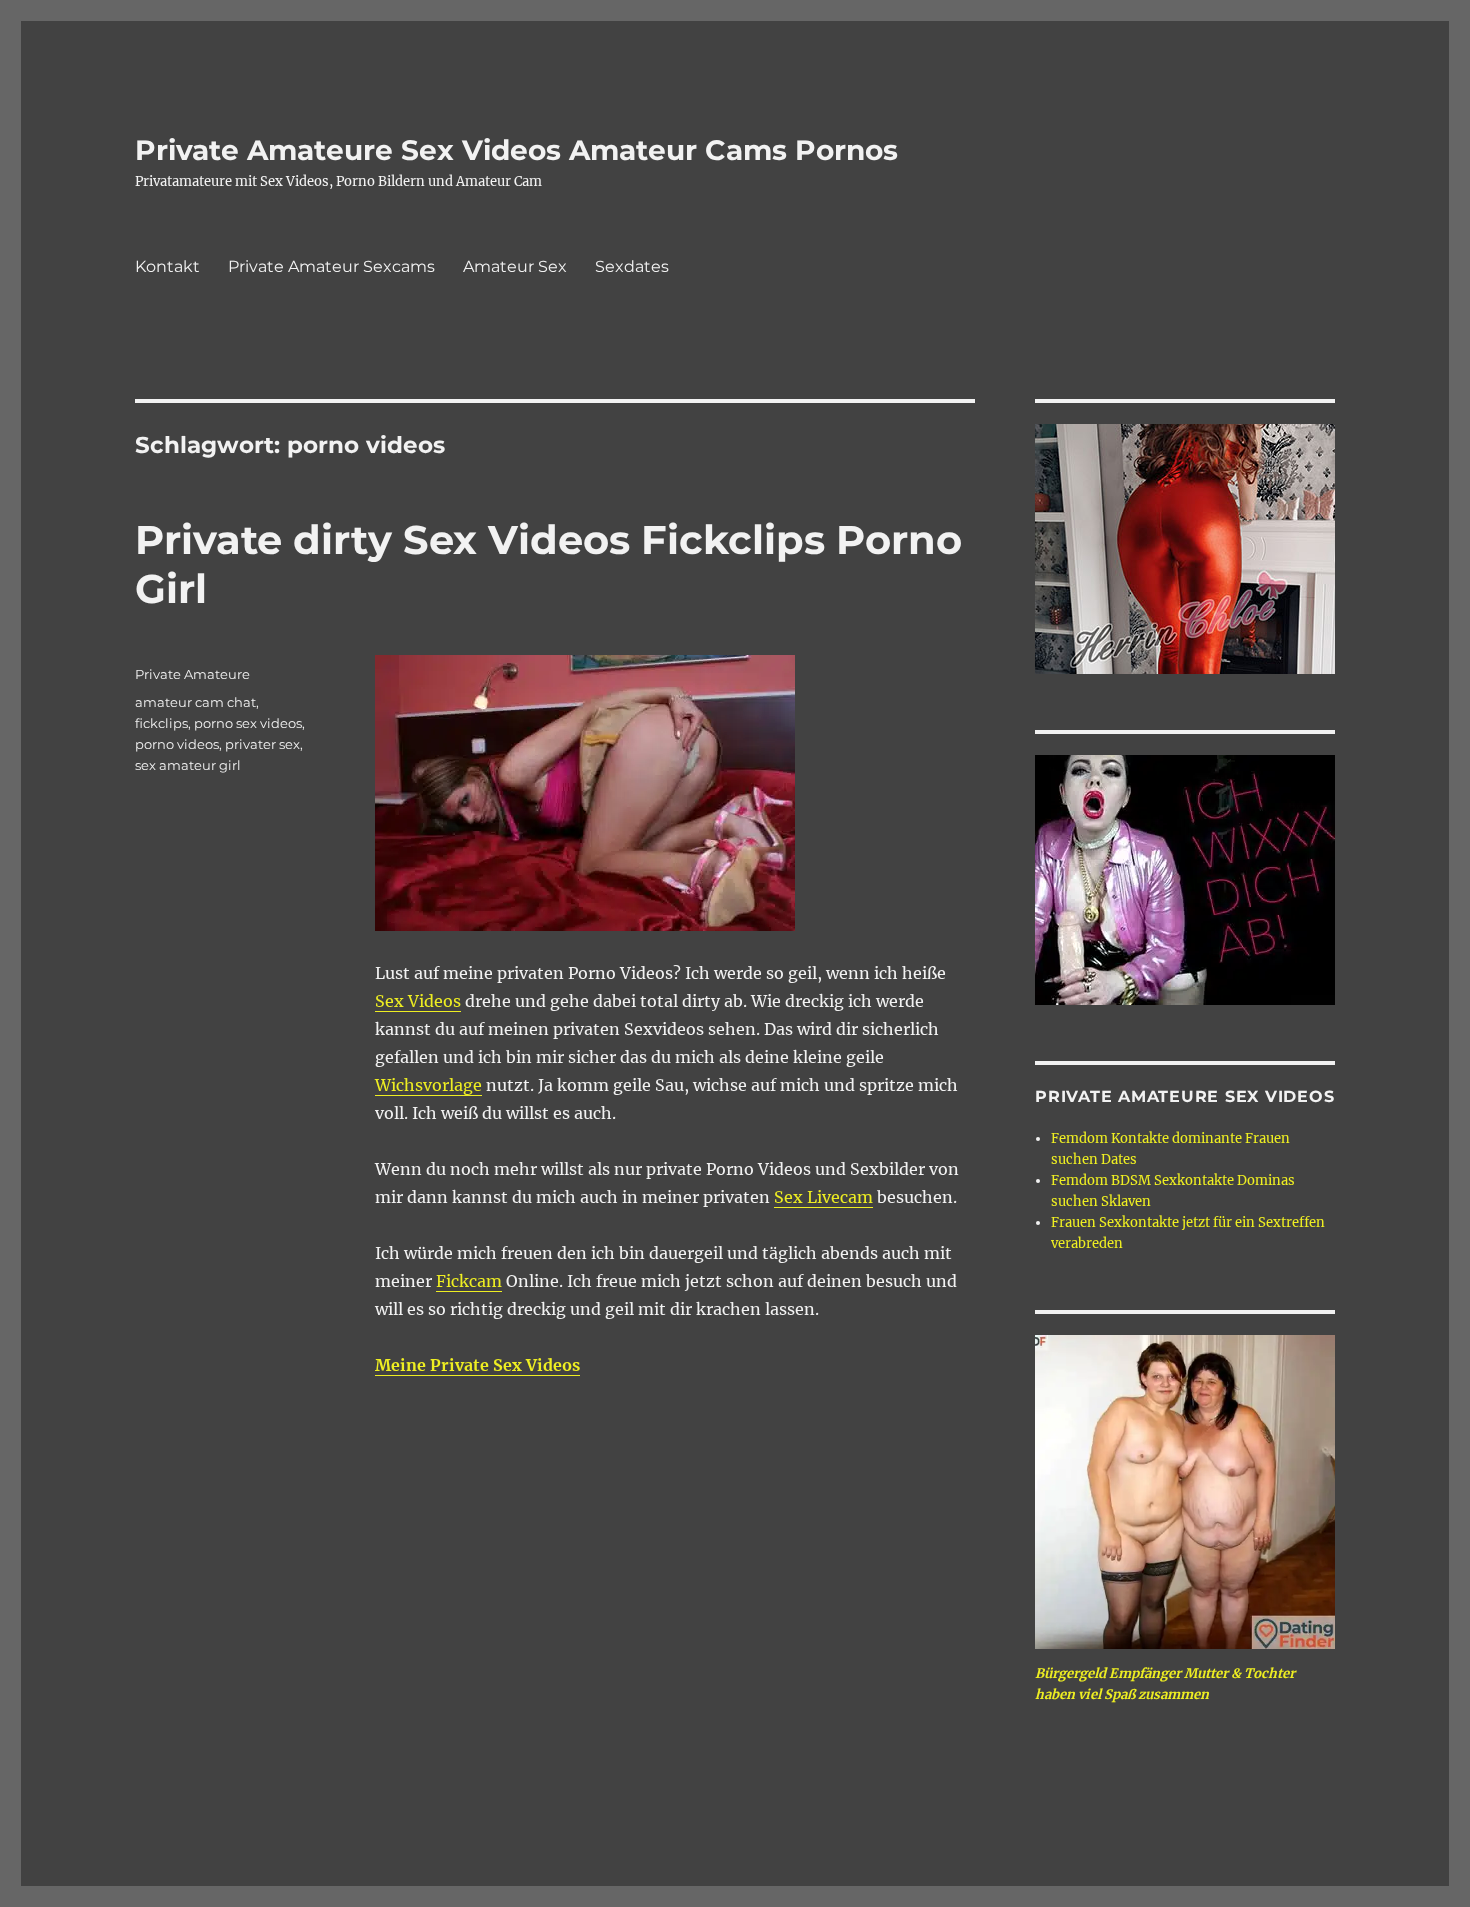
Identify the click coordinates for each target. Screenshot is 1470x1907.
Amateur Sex (515, 266)
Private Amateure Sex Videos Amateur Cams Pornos (516, 150)
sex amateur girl (188, 765)
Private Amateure (192, 674)
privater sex (262, 744)
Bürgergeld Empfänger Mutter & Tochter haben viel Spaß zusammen (1165, 1684)
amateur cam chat (195, 702)
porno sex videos (248, 723)
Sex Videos (418, 1001)
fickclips (161, 723)
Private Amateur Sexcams (331, 266)
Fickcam (469, 1281)
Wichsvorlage (428, 1085)
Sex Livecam (823, 1197)
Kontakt (167, 266)
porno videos (177, 744)
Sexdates (632, 266)
